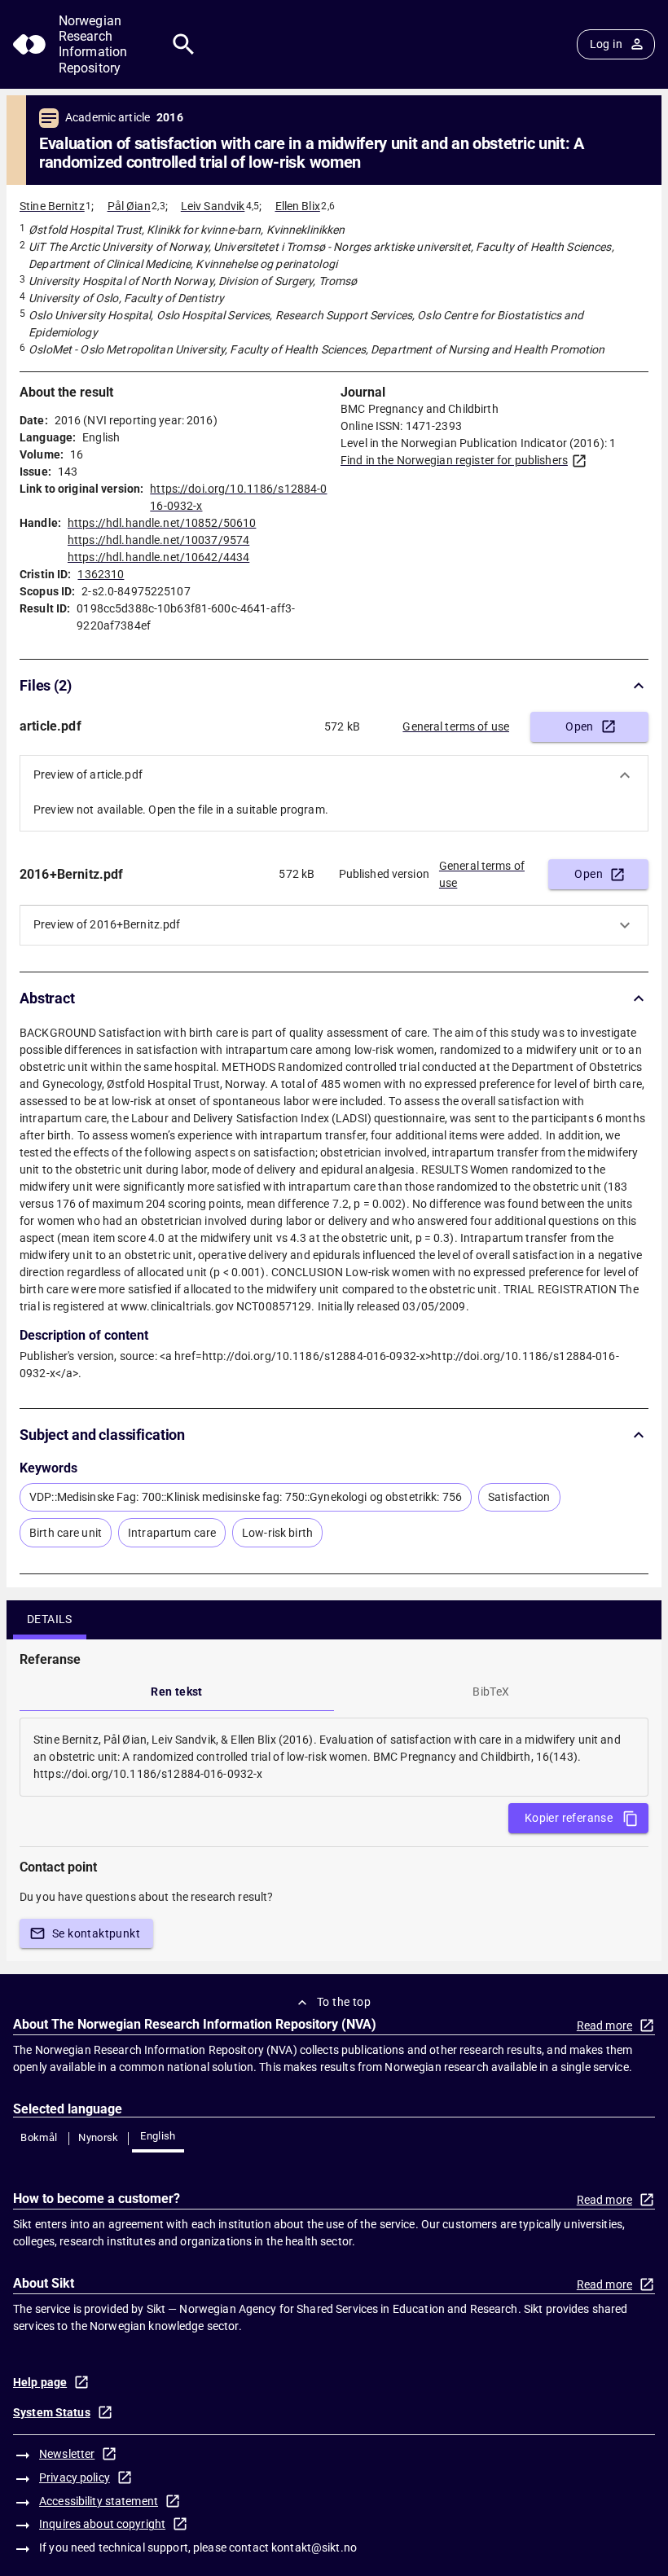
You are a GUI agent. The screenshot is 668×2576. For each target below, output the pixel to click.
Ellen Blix (298, 206)
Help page (40, 2382)
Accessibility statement (99, 2501)
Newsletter (67, 2454)
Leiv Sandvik (213, 206)
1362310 (101, 574)
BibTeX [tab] (491, 1692)
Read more (604, 2025)
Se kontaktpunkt (96, 1933)
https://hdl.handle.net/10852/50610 (162, 523)
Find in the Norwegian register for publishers (454, 460)
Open (580, 726)
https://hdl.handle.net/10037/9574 (158, 540)
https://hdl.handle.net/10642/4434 (158, 557)
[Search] (184, 44)
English (158, 2136)
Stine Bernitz (52, 206)
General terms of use (456, 726)
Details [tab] (50, 1619)
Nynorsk (99, 2137)
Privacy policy (75, 2477)
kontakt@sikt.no (314, 2547)
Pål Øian (129, 206)
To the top (344, 2002)
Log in (606, 44)
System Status (52, 2412)
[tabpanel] (334, 1757)
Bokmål (39, 2137)
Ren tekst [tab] (177, 1692)
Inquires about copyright (102, 2524)
